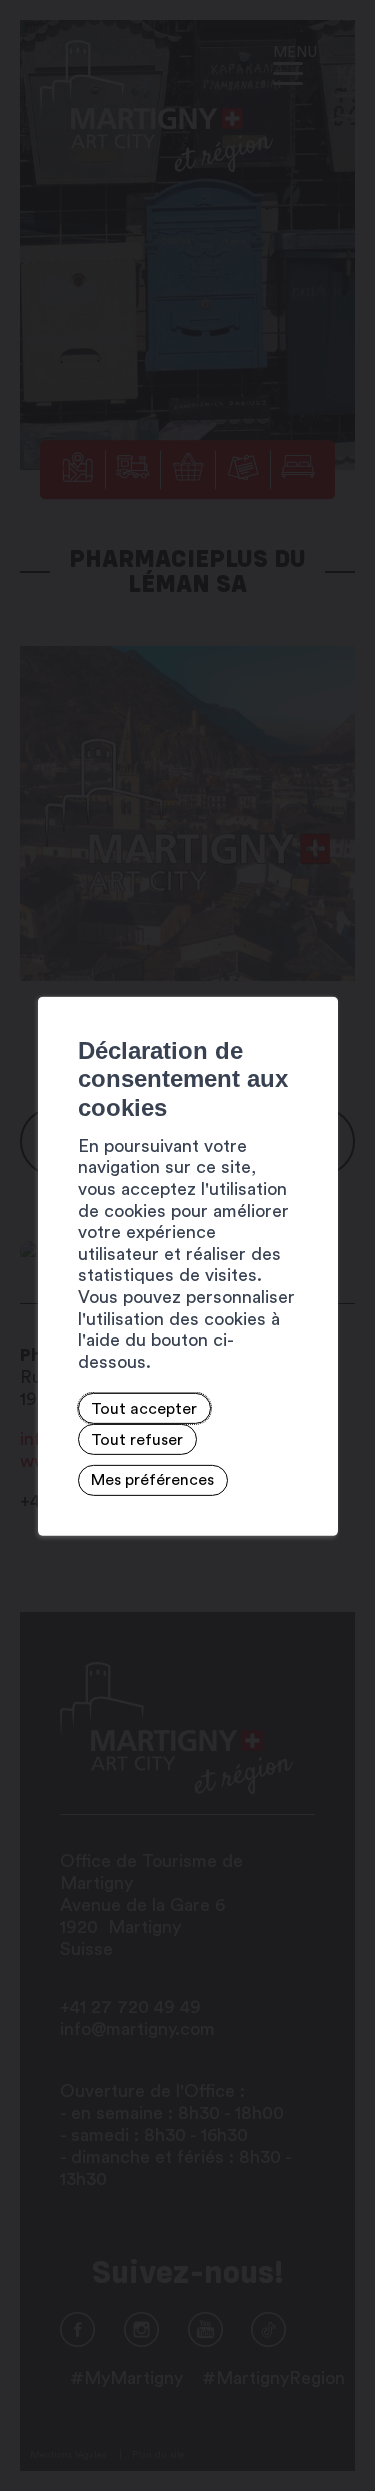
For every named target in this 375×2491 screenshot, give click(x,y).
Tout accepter (144, 1409)
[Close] (320, 974)
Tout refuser (137, 1439)
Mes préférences (152, 1480)
